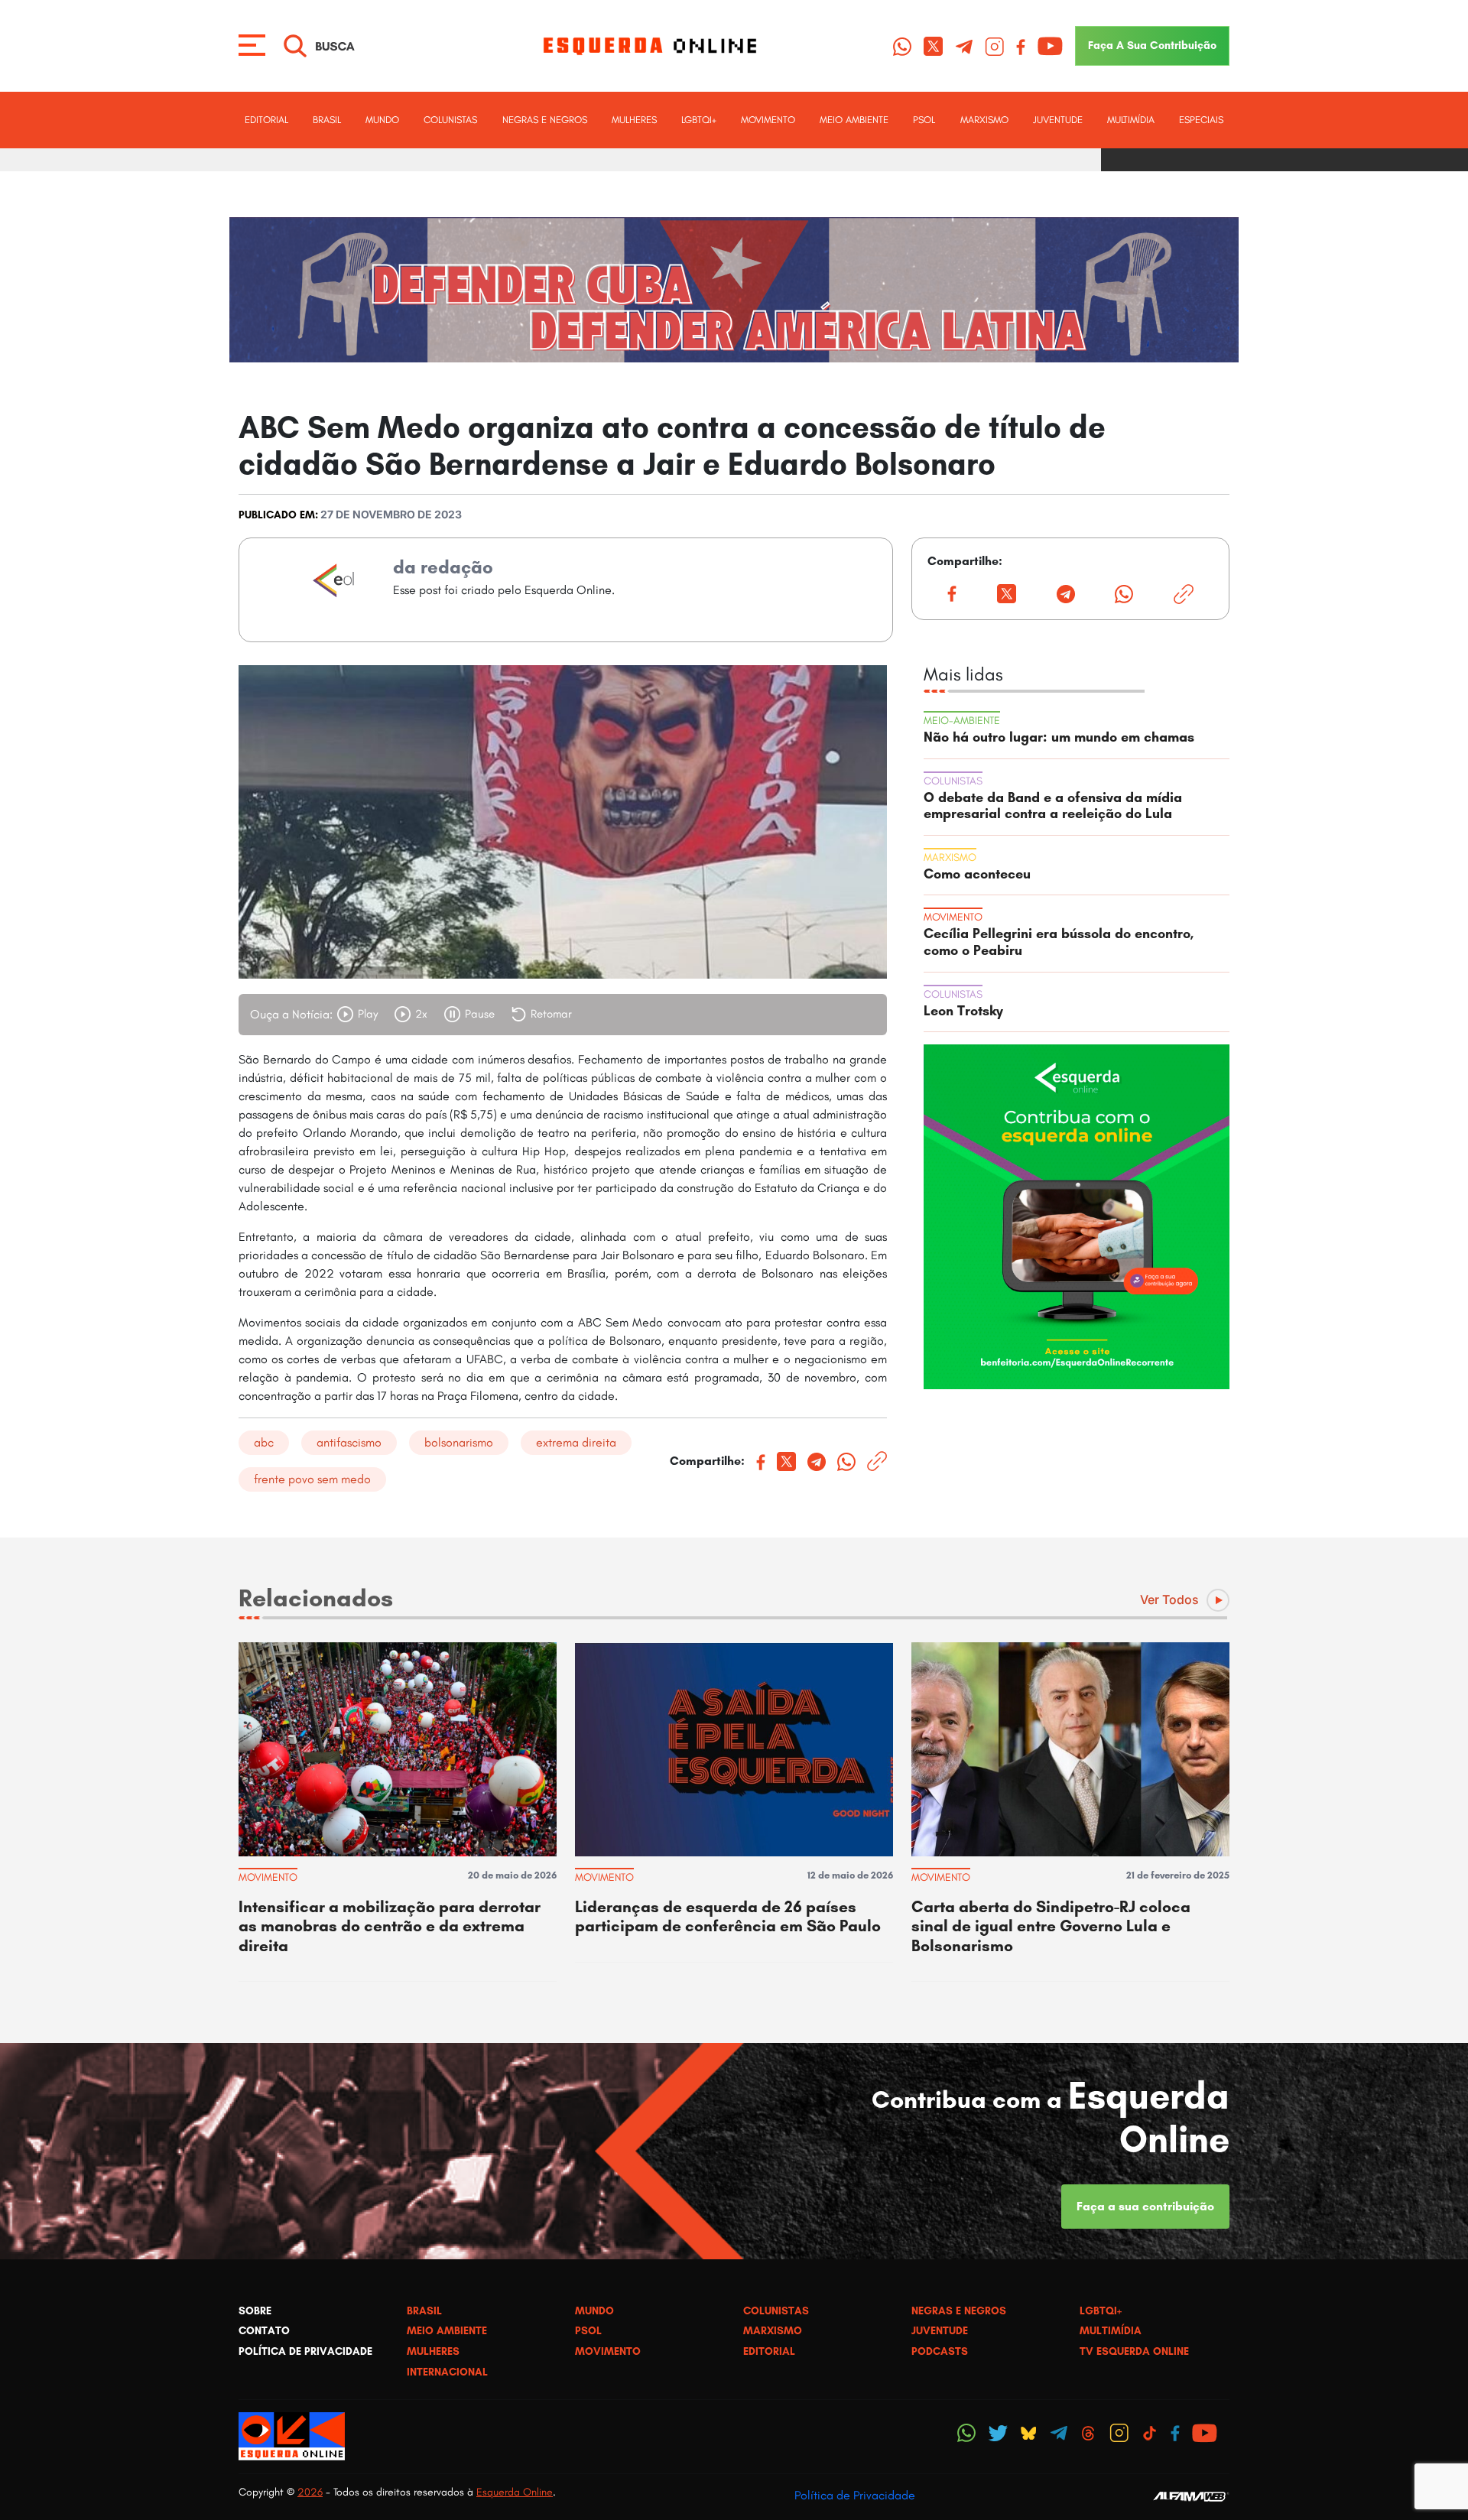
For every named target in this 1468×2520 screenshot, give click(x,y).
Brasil (327, 120)
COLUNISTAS (450, 120)
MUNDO (382, 120)
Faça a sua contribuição (1145, 2206)
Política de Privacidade (855, 2495)
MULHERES (634, 120)
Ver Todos (1169, 1599)
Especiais (1201, 120)
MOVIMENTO (768, 120)
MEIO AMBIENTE (854, 120)
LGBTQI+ (699, 120)
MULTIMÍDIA (1131, 120)
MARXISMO (984, 120)
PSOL (924, 120)
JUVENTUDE (1058, 120)
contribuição (1152, 45)
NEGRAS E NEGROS (545, 120)
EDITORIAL (266, 120)
